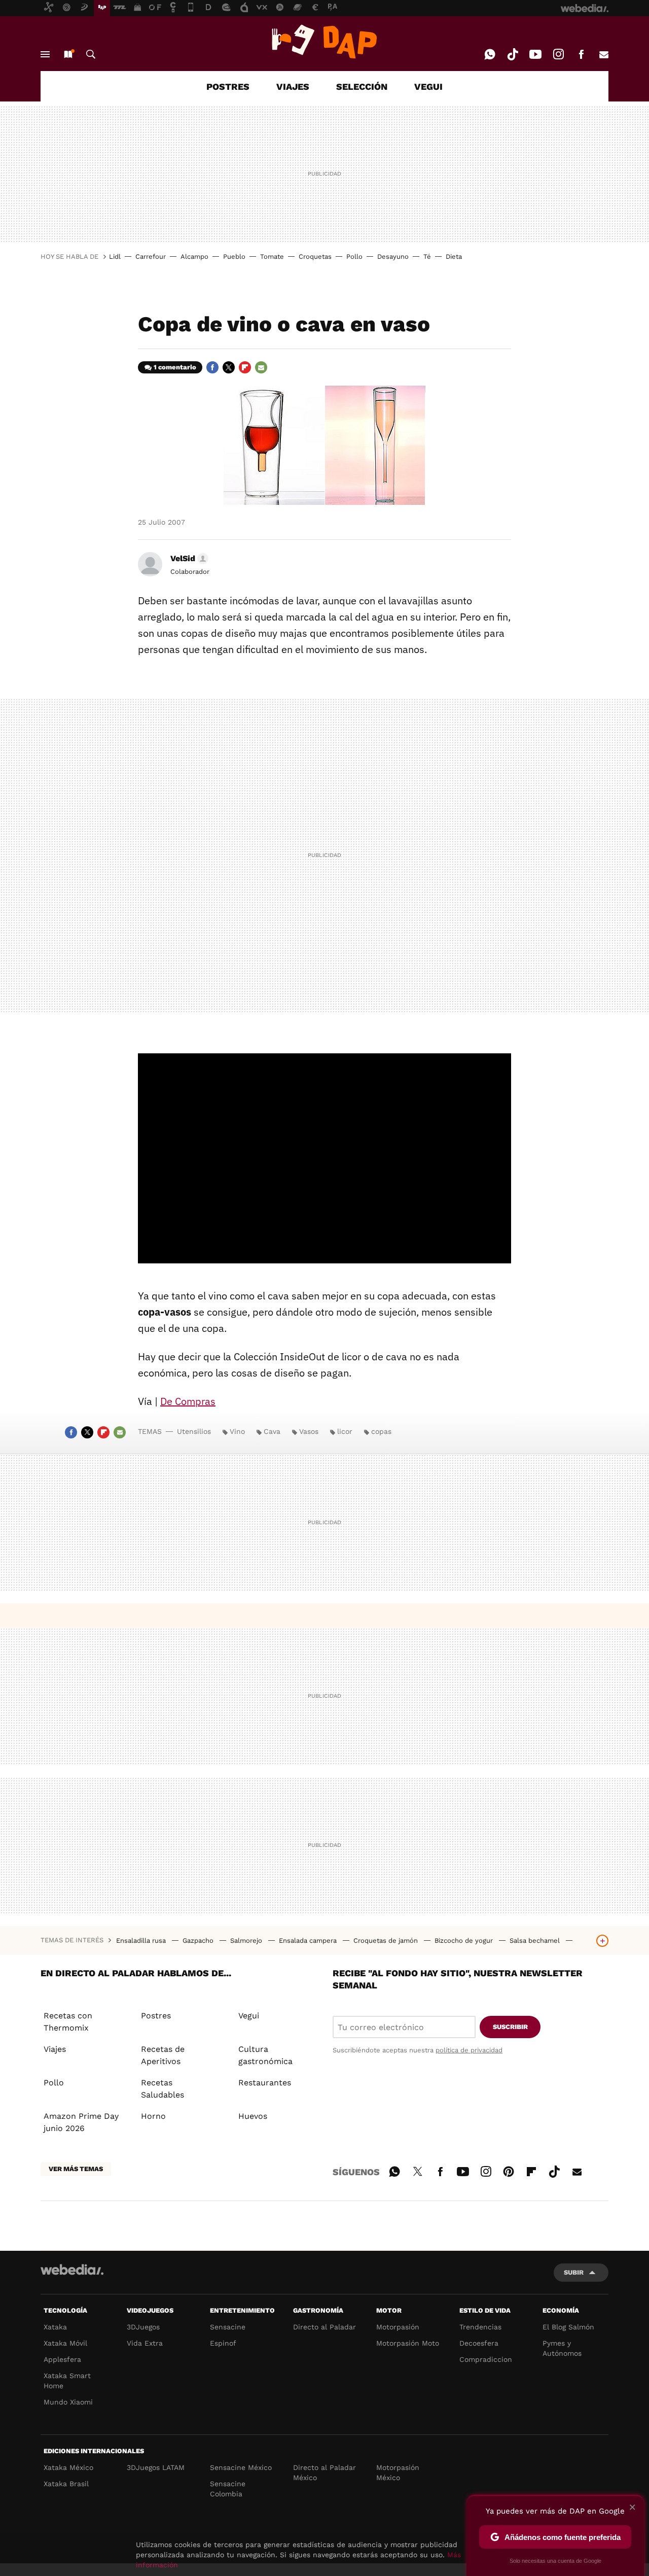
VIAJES (293, 87)
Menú (45, 54)
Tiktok (513, 54)
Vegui (249, 2016)
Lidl (115, 256)
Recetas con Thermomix (68, 2022)
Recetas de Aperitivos (163, 2055)
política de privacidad (469, 2050)
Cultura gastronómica (265, 2055)
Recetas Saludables (163, 2089)
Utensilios (194, 1431)
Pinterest (509, 2170)
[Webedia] (72, 2270)
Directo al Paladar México (324, 2472)
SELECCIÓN (362, 87)
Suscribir (510, 2027)
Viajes (55, 2049)
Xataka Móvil (65, 2343)
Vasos (309, 1431)
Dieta (454, 256)
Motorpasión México (398, 2472)
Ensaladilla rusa (142, 1940)
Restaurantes (265, 2083)
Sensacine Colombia (228, 2489)
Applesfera (62, 2359)
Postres (156, 2016)
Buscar (91, 54)
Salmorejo (247, 1940)
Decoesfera (479, 2343)
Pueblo (234, 256)
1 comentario (175, 367)
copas (381, 1431)
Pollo (354, 256)
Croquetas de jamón (387, 1940)
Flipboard (245, 367)
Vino (237, 1431)
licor (345, 1431)
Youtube (535, 54)
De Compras (188, 1401)
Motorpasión (398, 2327)
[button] (188, 559)
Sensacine (228, 2327)
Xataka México (68, 2467)
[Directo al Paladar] (324, 42)
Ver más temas (76, 2169)
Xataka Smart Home (67, 2381)
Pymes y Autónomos (562, 2348)
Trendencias (480, 2327)
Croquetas (315, 256)
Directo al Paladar (324, 2327)
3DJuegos (143, 2327)
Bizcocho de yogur (465, 1940)
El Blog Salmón (568, 2327)
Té (427, 256)
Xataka (55, 2327)
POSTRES (228, 87)
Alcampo (194, 256)
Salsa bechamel (536, 1940)
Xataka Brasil (66, 2484)
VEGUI (428, 87)
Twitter (229, 367)
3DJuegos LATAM (156, 2467)
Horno (153, 2116)
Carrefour (151, 256)
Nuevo (68, 54)
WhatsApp (490, 54)
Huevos (253, 2116)
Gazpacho (199, 1940)
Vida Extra (145, 2343)
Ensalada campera (309, 1940)
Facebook (581, 54)
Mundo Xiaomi (68, 2402)
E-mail (604, 54)
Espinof (223, 2343)
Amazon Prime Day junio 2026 (81, 2122)
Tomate (272, 256)
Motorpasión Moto (408, 2343)
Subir (574, 2272)
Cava (272, 1431)
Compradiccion (486, 2359)
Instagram (558, 54)
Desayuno (393, 256)
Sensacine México (241, 2467)
